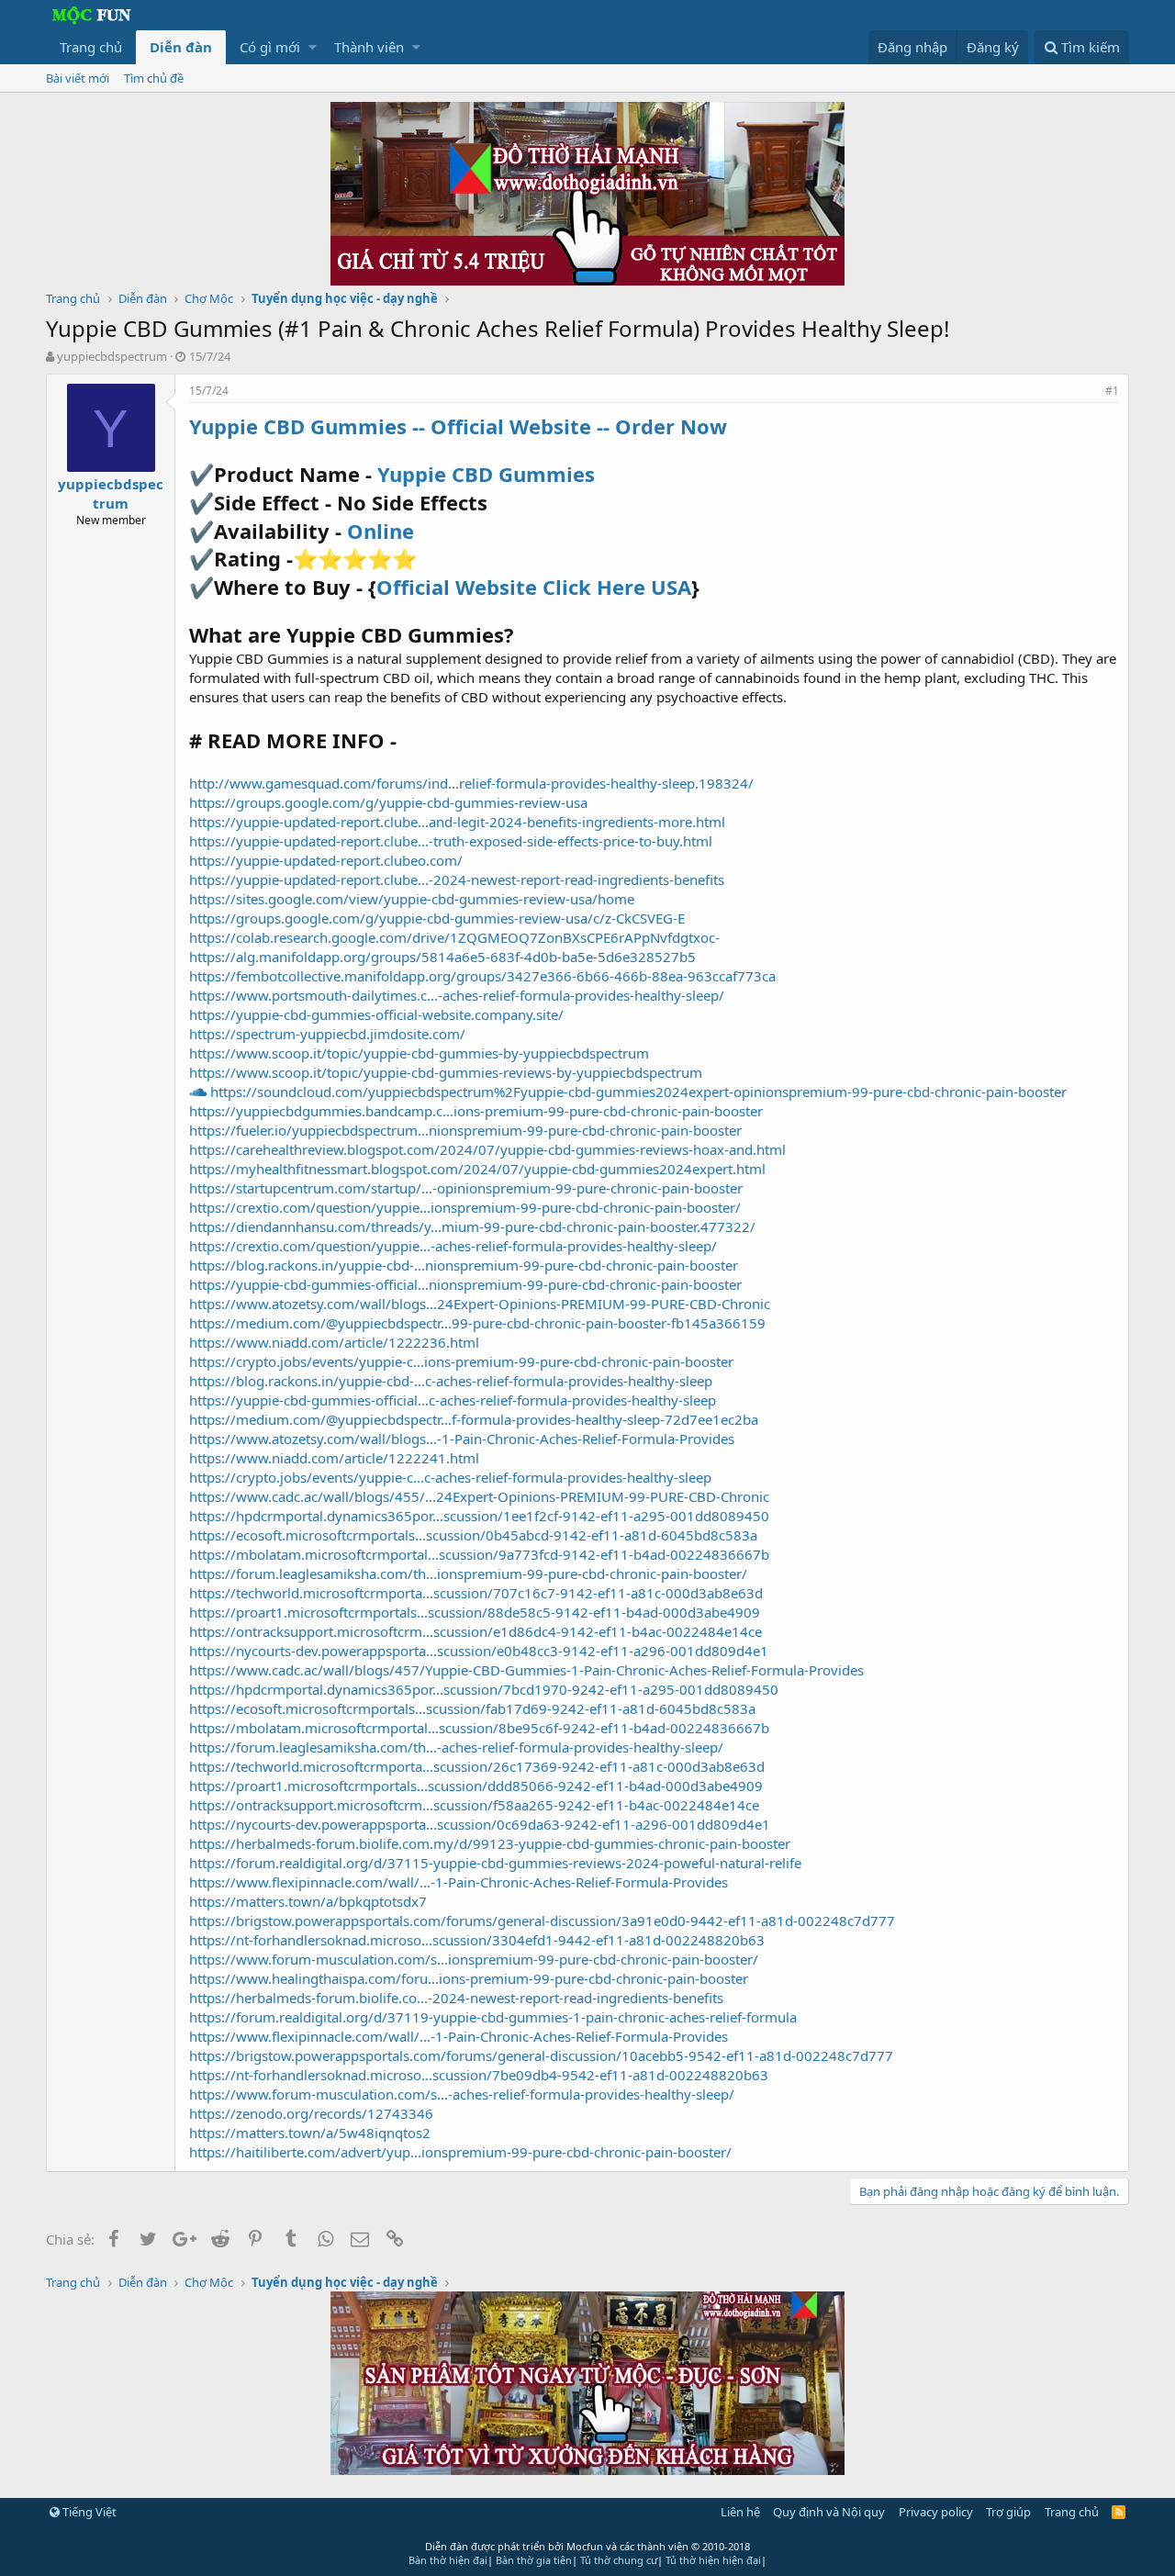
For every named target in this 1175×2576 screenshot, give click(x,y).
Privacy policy (936, 2512)
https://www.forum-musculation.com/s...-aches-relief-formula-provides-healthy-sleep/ (462, 2094)
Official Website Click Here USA (534, 587)
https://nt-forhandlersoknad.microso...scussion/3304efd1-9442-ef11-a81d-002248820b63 (477, 1940)
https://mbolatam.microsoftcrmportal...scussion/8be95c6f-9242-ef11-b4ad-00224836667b (479, 1728)
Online (380, 531)
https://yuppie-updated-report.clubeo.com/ (326, 860)
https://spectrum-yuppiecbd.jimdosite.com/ (327, 1034)
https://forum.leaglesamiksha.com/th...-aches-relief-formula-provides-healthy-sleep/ (456, 1747)
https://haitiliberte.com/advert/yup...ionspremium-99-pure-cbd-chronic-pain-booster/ (460, 2152)
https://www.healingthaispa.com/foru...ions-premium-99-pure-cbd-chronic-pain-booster (469, 1978)
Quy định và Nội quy (829, 2512)
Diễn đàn (181, 47)
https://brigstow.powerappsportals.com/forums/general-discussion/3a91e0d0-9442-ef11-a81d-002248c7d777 (542, 1921)
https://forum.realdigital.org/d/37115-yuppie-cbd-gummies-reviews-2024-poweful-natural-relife (495, 1863)
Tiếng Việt (88, 2512)
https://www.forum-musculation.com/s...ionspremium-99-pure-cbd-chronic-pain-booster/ (474, 1959)
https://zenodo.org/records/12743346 (311, 2113)
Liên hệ (740, 2512)
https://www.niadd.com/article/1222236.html (334, 1342)
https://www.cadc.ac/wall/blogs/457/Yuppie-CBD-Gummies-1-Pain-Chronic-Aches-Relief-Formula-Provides (526, 1670)
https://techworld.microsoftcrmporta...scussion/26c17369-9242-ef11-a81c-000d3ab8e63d (477, 1766)
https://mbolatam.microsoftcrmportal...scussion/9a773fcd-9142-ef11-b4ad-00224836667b (479, 1554)
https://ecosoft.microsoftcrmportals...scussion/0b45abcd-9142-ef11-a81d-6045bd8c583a (473, 1535)
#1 (1112, 391)
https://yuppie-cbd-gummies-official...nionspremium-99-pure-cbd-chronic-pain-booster (465, 1284)
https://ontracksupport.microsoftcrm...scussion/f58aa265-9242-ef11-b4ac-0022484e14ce (474, 1805)
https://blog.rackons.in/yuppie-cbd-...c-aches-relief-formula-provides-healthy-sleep (451, 1381)
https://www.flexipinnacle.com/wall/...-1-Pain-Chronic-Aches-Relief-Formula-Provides (459, 1882)
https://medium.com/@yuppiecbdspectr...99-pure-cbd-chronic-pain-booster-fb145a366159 (477, 1323)
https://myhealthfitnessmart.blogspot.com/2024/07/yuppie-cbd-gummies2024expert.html (477, 1169)
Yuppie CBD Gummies (486, 474)
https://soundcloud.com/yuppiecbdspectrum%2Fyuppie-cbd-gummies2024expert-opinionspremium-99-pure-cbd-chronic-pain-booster (637, 1092)
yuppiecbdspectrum (112, 356)
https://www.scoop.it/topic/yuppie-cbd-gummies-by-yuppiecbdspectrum (419, 1053)
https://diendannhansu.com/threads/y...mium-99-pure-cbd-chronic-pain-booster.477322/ (472, 1226)
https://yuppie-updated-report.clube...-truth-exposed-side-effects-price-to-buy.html (451, 841)
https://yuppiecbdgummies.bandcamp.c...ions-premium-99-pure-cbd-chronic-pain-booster (476, 1111)
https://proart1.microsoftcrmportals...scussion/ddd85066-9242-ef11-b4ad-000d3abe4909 (476, 1786)
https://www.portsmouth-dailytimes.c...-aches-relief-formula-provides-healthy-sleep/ (457, 995)
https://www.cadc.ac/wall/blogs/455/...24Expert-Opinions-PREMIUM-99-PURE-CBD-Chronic (479, 1496)
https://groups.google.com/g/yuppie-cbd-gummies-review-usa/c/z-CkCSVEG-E (437, 918)
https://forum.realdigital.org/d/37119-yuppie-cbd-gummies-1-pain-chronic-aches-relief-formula (493, 2017)
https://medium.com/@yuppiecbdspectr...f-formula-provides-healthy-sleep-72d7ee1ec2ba (474, 1419)
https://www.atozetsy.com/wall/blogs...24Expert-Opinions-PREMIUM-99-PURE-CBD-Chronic (480, 1304)
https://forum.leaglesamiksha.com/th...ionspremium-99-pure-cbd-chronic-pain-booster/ (468, 1574)
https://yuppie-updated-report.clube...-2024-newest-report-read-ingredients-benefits (457, 879)
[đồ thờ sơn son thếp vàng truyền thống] (587, 2470)
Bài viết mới (78, 78)
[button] (313, 47)
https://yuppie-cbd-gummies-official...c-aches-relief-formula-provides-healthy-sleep (453, 1400)
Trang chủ (91, 47)
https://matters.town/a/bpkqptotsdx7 (308, 1901)
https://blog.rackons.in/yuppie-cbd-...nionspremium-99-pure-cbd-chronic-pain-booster (464, 1265)
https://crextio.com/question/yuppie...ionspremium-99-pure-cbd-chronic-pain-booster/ (465, 1207)
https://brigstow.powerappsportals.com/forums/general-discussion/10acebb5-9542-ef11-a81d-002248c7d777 (541, 2055)
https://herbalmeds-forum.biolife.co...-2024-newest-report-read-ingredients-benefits (456, 1998)
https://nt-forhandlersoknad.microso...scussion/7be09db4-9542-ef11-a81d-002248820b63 (479, 2075)
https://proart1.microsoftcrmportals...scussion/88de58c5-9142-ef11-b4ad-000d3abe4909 (475, 1612)
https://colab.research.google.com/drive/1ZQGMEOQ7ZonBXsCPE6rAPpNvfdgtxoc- (454, 937)
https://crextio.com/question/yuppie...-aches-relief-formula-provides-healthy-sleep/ (453, 1246)
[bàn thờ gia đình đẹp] (587, 280)
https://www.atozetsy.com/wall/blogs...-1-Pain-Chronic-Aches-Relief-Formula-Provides (462, 1439)
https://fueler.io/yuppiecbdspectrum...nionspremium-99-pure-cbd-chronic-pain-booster (465, 1130)
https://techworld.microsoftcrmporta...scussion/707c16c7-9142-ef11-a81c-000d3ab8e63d (476, 1593)
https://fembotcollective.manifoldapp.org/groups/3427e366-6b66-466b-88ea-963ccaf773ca (482, 976)
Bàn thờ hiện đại (448, 2560)
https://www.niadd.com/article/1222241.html (334, 1458)
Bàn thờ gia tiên (534, 2560)
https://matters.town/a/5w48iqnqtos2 (310, 2133)
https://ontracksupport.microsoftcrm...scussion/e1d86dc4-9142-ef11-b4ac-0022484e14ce (476, 1631)
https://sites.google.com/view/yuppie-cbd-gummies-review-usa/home (412, 899)
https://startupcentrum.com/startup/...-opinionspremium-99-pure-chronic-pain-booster (466, 1188)
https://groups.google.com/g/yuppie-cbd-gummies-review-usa (388, 802)
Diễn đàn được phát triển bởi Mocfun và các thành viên (587, 2546)
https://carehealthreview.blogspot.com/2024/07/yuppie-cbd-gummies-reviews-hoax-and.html (487, 1149)
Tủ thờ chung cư (619, 2560)
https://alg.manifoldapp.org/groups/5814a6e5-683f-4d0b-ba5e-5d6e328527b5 (442, 957)
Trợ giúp (1008, 2512)
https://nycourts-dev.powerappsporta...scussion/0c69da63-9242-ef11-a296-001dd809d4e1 (480, 1824)
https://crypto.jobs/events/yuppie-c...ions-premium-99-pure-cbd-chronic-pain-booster (461, 1361)
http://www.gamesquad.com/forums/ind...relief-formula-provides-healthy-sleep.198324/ (471, 783)
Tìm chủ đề (154, 78)
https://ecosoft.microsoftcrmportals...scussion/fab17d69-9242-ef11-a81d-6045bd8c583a (472, 1708)
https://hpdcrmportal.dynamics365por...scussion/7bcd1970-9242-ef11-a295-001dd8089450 (484, 1689)
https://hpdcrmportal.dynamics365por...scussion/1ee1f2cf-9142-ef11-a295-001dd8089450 (479, 1516)
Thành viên (369, 47)
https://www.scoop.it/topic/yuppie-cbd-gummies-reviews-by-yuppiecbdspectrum (446, 1072)
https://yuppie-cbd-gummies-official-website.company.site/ (376, 1014)
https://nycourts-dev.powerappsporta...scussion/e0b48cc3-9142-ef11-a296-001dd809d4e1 (479, 1651)
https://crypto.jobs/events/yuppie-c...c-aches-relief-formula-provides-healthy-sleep (450, 1477)
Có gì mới (270, 47)
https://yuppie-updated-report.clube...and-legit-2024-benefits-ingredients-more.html (457, 822)
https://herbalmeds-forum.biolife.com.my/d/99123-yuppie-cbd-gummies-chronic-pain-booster (490, 1843)
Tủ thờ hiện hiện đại (713, 2560)
